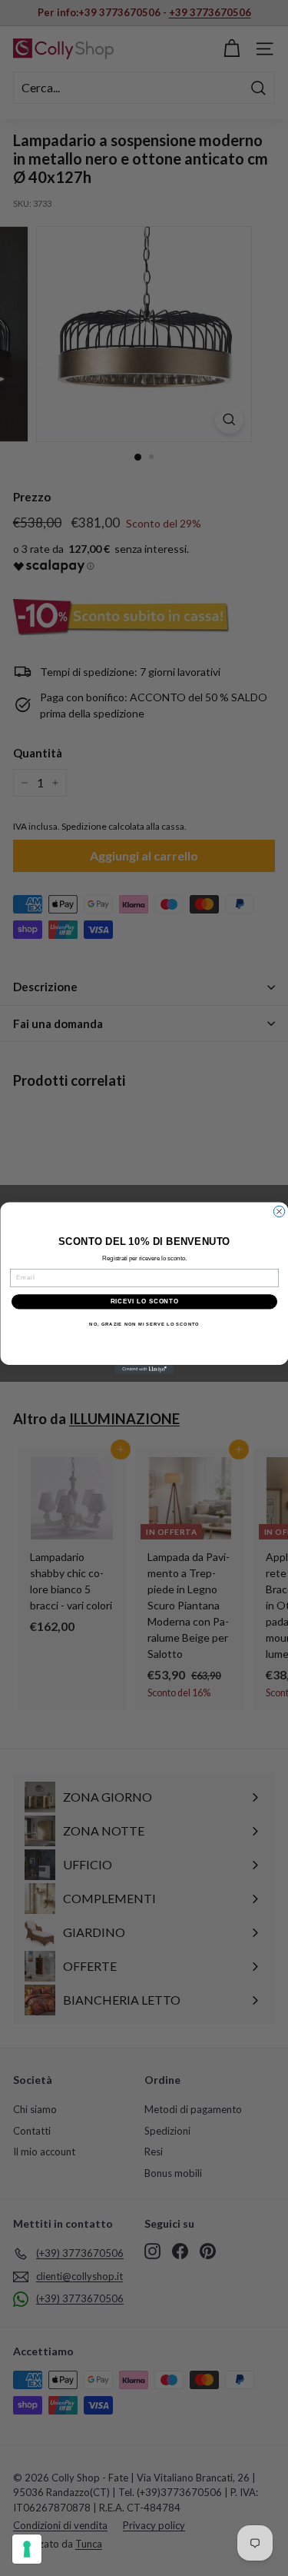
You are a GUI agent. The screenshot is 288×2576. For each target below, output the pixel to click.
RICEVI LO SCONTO (144, 1301)
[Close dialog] (279, 1211)
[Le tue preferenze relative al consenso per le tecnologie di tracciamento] (27, 2549)
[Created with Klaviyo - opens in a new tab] (144, 1370)
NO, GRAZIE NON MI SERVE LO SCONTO (144, 1324)
